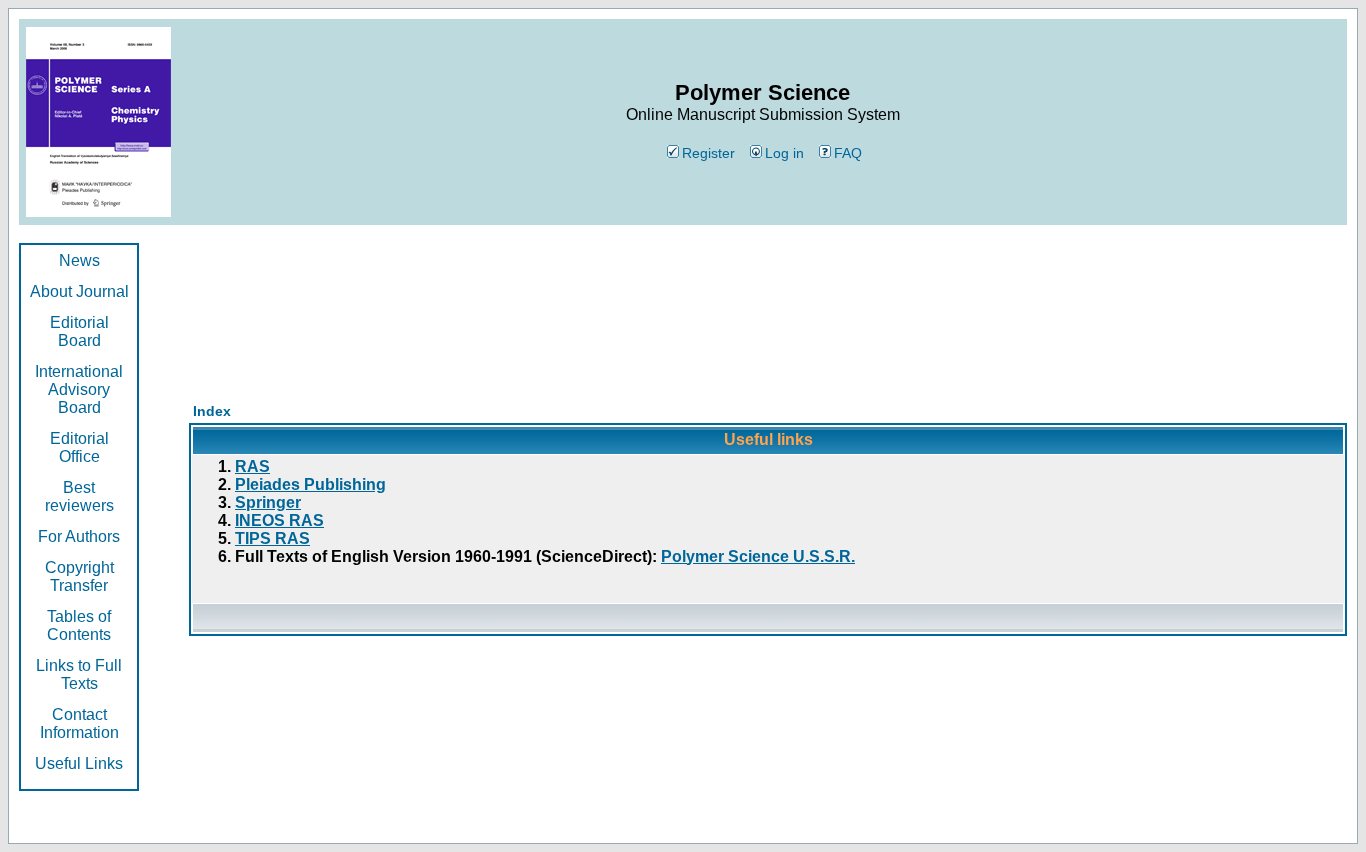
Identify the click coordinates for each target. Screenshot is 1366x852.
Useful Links (79, 763)
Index (212, 411)
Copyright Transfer (79, 576)
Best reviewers (79, 496)
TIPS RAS (272, 538)
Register (708, 153)
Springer (268, 502)
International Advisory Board (79, 389)
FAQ (848, 153)
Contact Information (79, 723)
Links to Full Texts (79, 674)
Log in (784, 153)
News (79, 260)
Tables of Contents (79, 625)
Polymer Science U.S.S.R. (758, 556)
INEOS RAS (279, 520)
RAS (252, 466)
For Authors (79, 536)
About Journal (79, 291)
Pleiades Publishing (310, 484)
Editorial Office (79, 447)
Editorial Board (79, 331)
